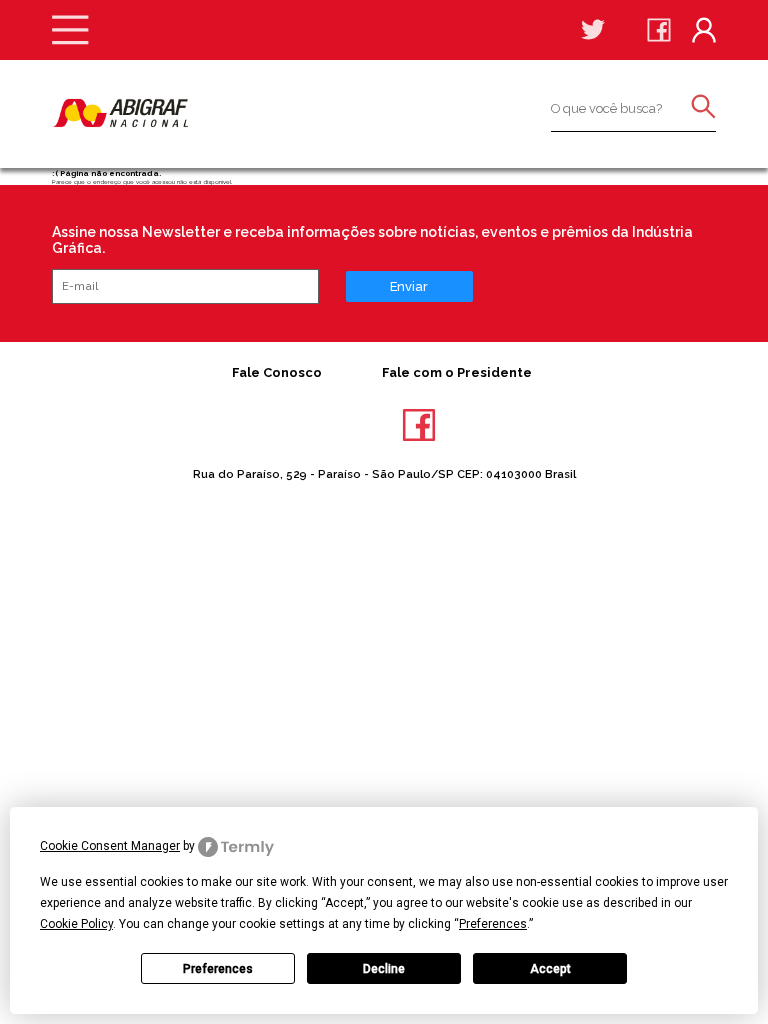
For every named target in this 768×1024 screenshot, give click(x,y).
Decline (384, 969)
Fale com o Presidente (457, 372)
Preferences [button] (493, 924)
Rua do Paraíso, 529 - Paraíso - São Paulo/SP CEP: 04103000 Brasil (384, 474)
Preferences (218, 969)
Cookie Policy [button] (76, 924)
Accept (550, 969)
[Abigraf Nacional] (120, 113)
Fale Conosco (277, 372)
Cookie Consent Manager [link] (110, 846)
